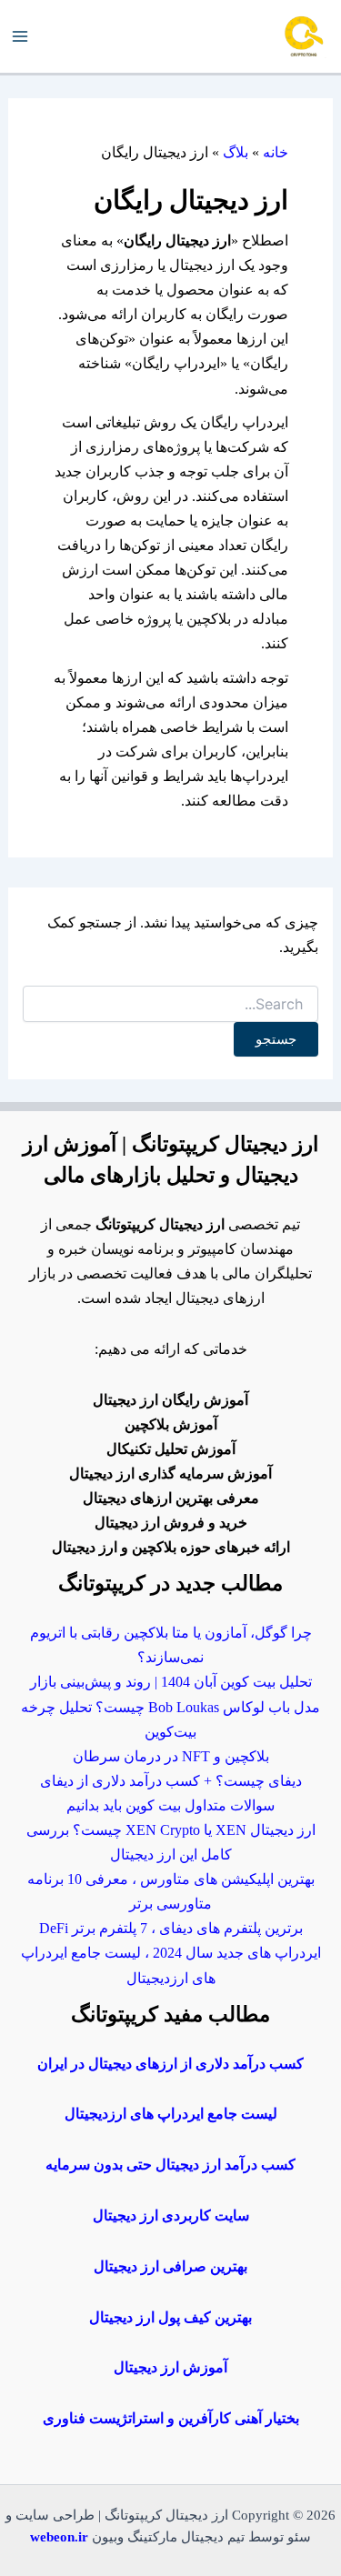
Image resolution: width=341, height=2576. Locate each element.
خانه (276, 152)
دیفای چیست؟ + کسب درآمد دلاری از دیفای (171, 1781)
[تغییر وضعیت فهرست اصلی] (20, 37)
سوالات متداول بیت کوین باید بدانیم (170, 1805)
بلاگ (236, 152)
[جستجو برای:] (170, 1005)
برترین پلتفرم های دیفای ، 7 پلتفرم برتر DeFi (171, 1928)
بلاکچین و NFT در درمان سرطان (171, 1756)
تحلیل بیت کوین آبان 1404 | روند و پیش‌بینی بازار (171, 1682)
